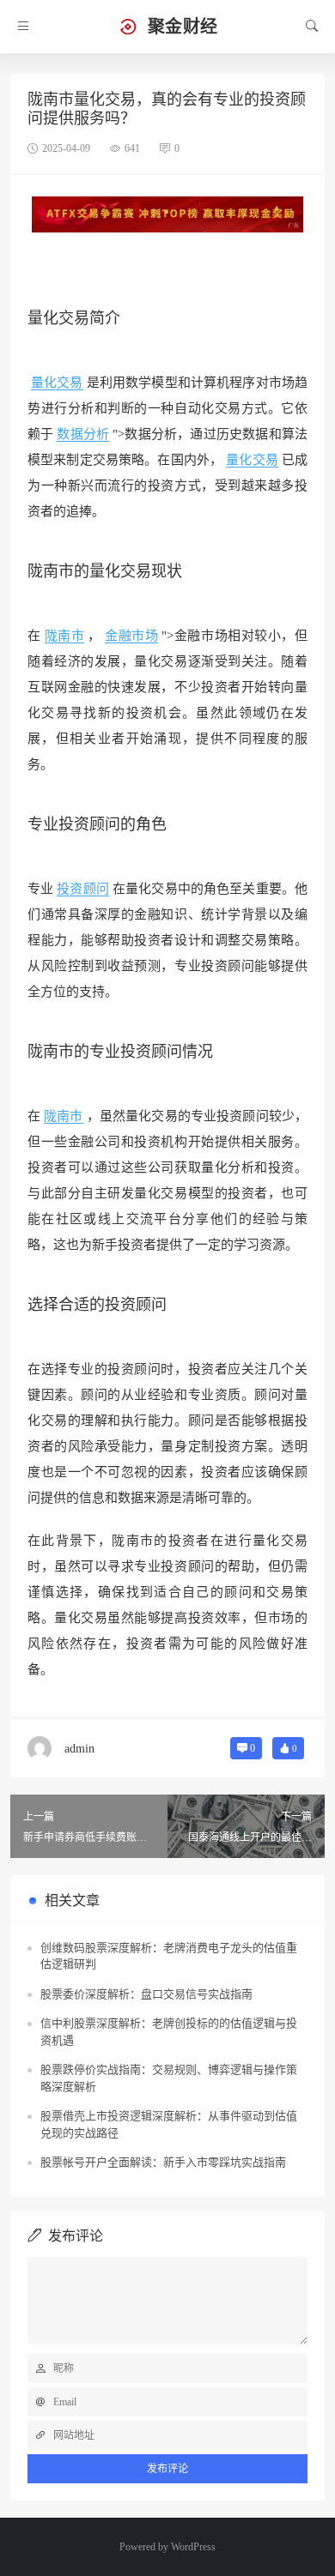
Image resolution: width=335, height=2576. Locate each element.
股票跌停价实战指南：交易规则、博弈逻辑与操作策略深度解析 (169, 2078)
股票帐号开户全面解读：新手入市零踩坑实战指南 (163, 2162)
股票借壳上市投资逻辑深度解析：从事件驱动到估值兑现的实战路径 (169, 2124)
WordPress (193, 2547)
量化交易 (57, 383)
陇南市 (65, 636)
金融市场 (131, 636)
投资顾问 (89, 824)
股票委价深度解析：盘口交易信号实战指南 (146, 1994)
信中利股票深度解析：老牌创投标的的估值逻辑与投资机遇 (169, 2032)
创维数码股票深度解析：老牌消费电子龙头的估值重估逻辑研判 (169, 1956)
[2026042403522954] (167, 214)
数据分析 (83, 434)
